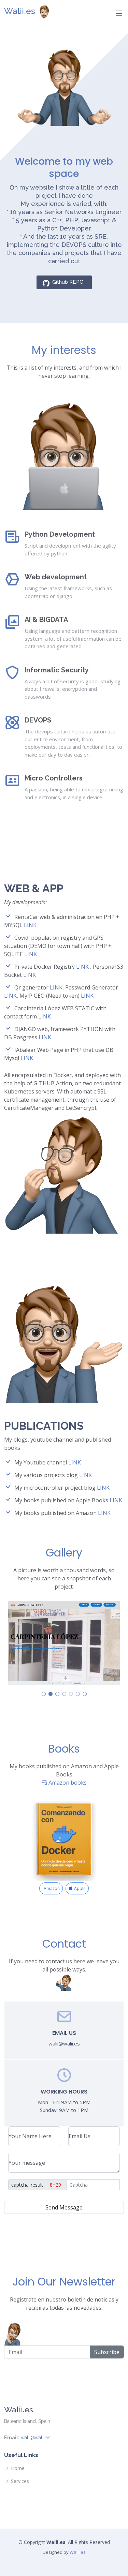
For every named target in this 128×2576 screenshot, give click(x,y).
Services (20, 2481)
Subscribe (107, 2352)
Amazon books (67, 1783)
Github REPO (68, 282)
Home (18, 2468)
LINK (30, 925)
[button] (44, 1694)
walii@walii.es (36, 2438)
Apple (79, 1889)
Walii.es (20, 11)
